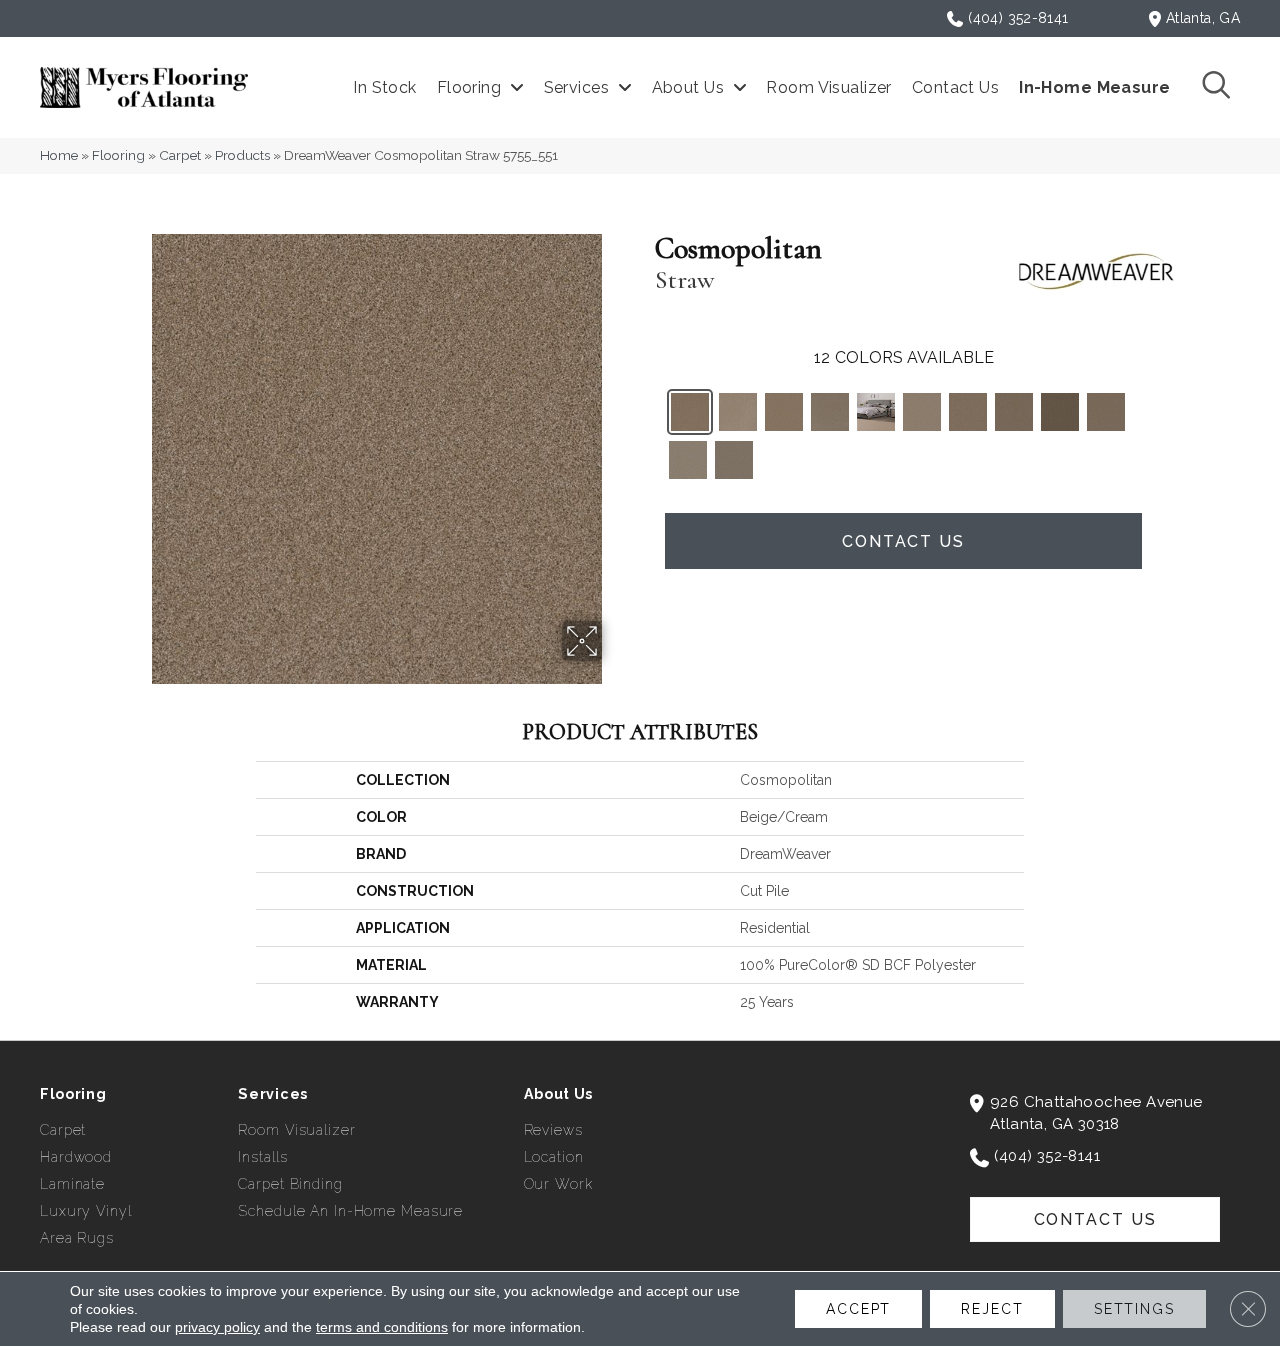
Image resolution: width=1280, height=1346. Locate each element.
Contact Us (903, 541)
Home (59, 155)
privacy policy (217, 1327)
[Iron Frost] (876, 412)
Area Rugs (77, 1238)
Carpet (180, 155)
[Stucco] (688, 460)
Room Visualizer (296, 1130)
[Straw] (690, 412)
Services (273, 1094)
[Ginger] (784, 412)
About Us (559, 1094)
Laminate (72, 1184)
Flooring (118, 155)
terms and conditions (382, 1327)
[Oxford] (738, 412)
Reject (992, 1309)
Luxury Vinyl (86, 1211)
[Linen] (922, 412)
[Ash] (734, 460)
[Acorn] (1014, 412)
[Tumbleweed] (1106, 412)
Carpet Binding (290, 1184)
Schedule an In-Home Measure (350, 1211)
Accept (858, 1309)
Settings (1134, 1309)
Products (242, 155)
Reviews (553, 1130)
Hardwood (76, 1157)
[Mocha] (830, 412)
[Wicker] (968, 412)
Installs (262, 1157)
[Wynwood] (1060, 412)
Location (554, 1157)
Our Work (558, 1184)
